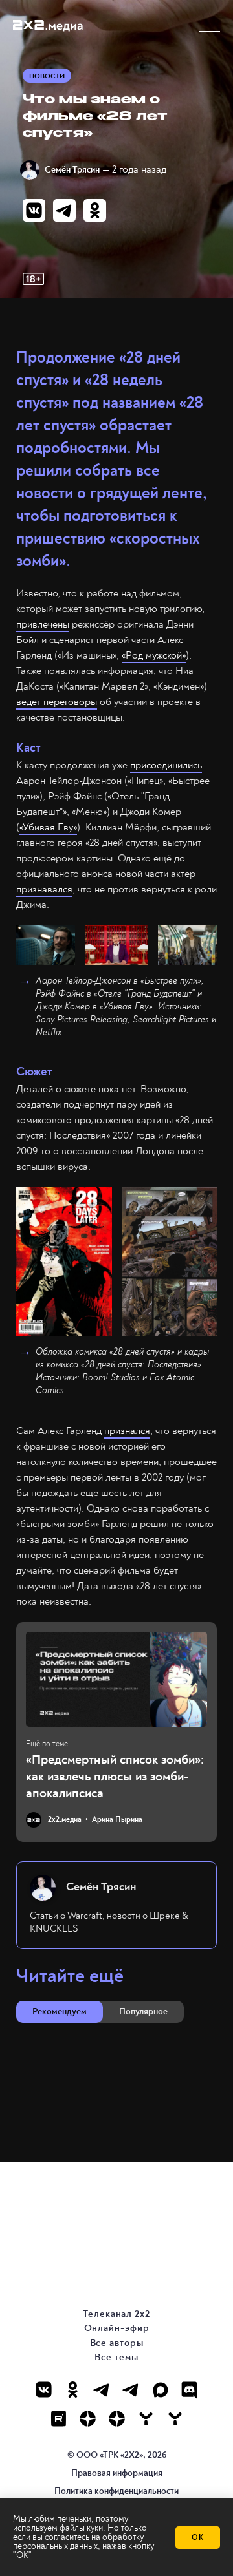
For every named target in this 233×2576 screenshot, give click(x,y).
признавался (44, 889)
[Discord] (189, 2390)
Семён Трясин (72, 170)
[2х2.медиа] (117, 2419)
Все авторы (117, 2343)
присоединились (166, 765)
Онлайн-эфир (117, 2328)
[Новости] (175, 2419)
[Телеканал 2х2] (102, 2390)
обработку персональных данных (78, 2541)
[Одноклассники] (73, 2390)
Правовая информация (117, 2473)
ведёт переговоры (57, 702)
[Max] (160, 2390)
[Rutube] (59, 2419)
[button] (209, 26)
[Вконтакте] (44, 2390)
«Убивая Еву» (48, 827)
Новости (47, 76)
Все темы (116, 2357)
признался (127, 1431)
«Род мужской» (154, 655)
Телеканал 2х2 (116, 2314)
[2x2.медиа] (131, 2390)
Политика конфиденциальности (116, 2491)
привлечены (43, 624)
